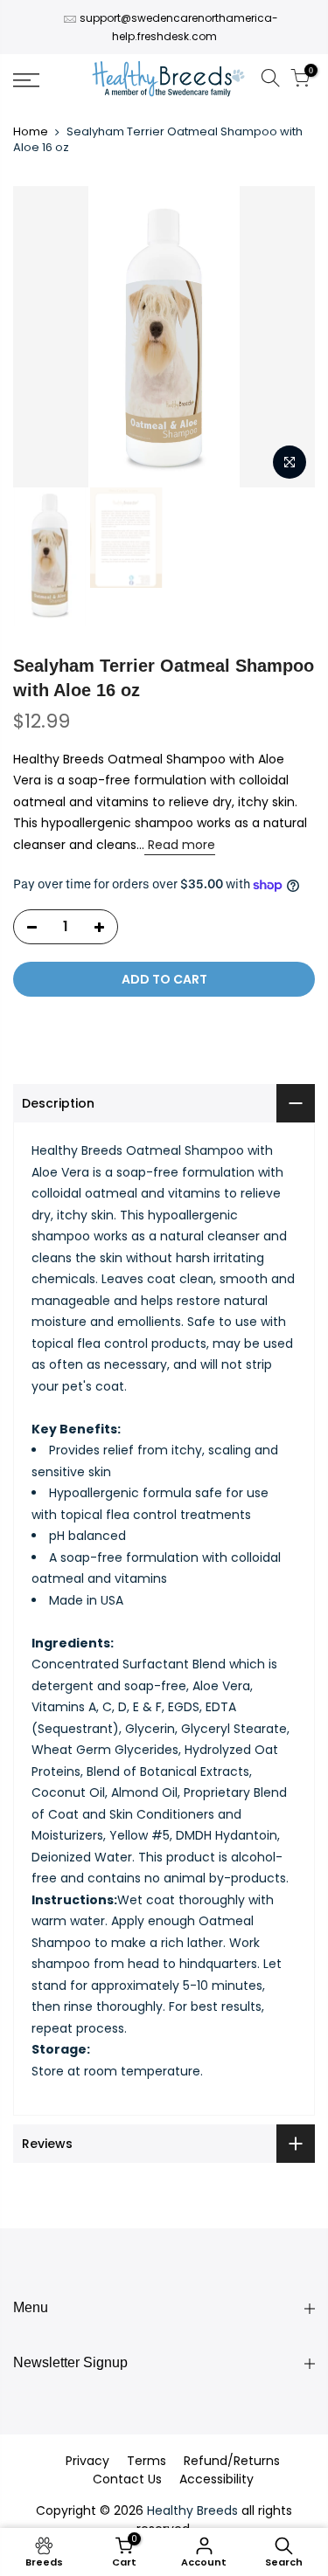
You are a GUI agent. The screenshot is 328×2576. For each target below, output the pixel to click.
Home (31, 132)
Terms (147, 2461)
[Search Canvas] (270, 81)
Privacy (87, 2461)
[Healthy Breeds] (168, 80)
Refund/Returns (232, 2461)
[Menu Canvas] (46, 80)
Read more (180, 845)
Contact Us (127, 2479)
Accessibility (216, 2479)
